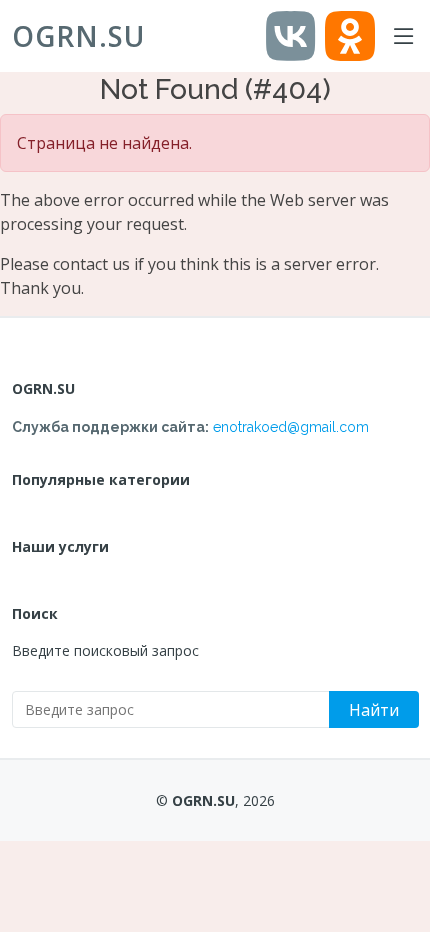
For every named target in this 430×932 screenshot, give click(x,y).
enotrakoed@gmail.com (291, 427)
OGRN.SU (78, 36)
